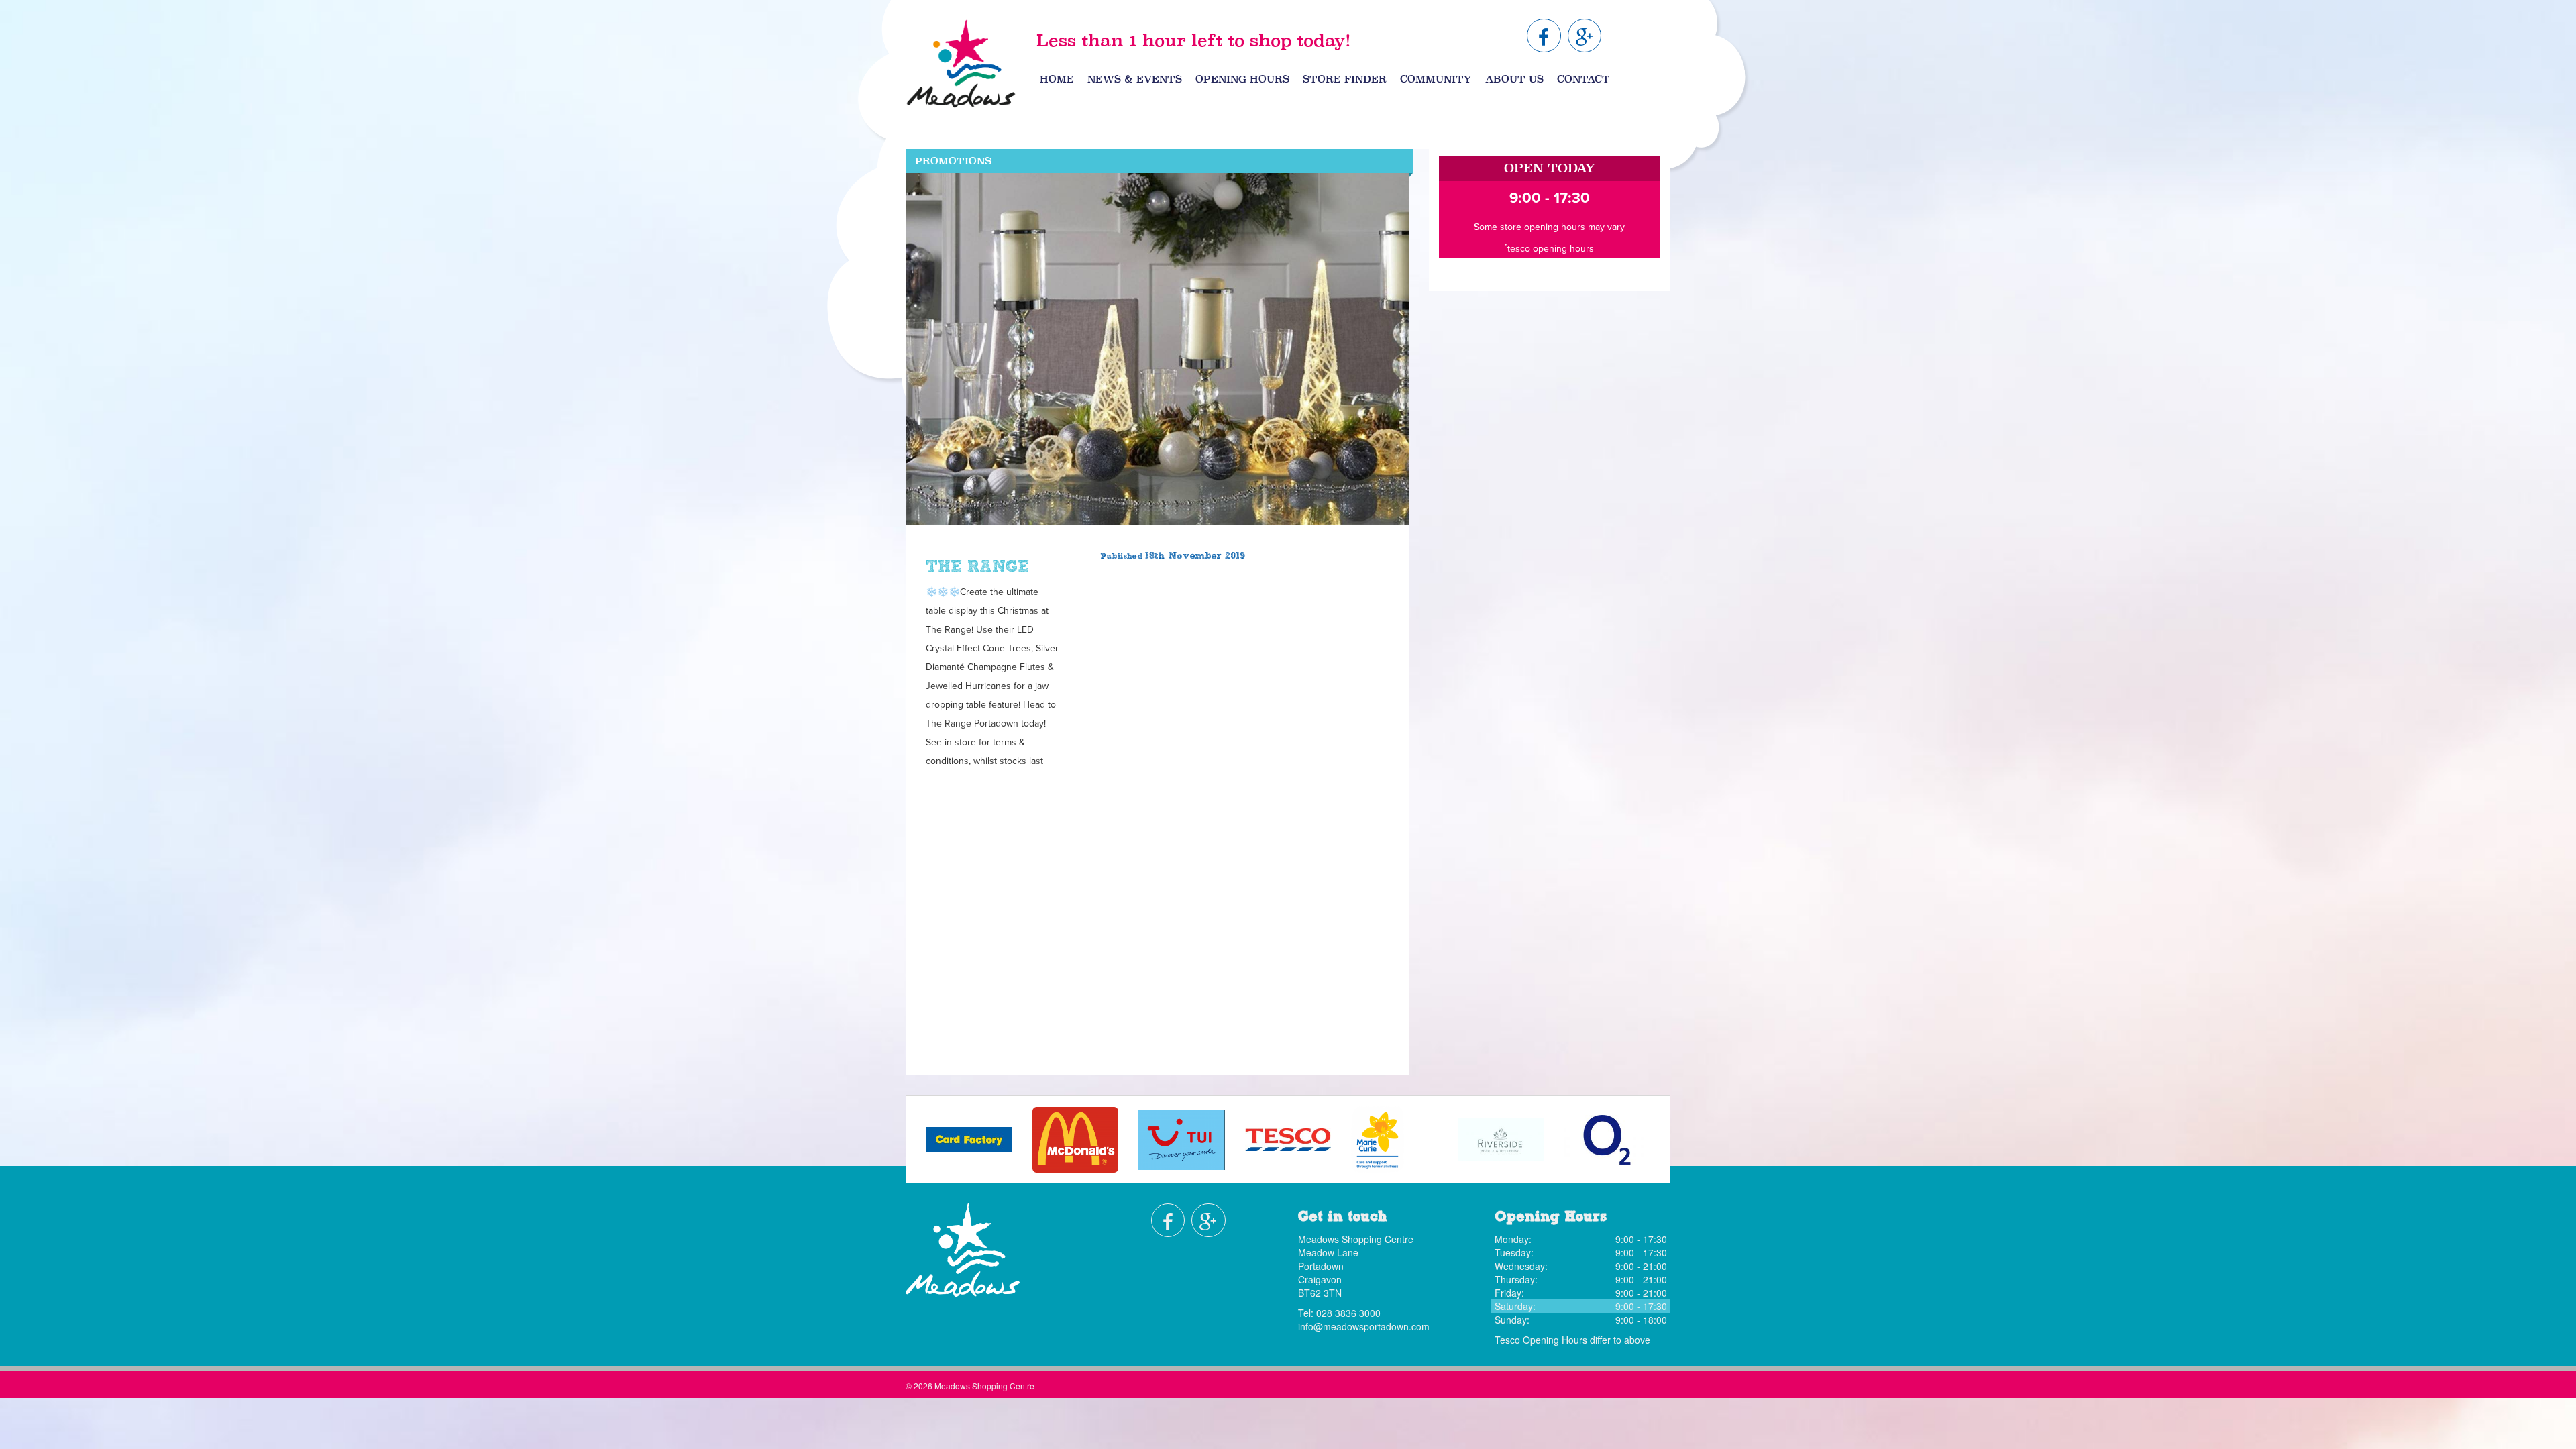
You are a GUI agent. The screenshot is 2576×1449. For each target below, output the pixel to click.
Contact (1584, 79)
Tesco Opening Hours (1541, 1340)
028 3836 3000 (1348, 1313)
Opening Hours (1242, 79)
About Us (1514, 79)
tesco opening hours (1551, 249)
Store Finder (1345, 79)
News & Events (1135, 79)
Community (1436, 79)
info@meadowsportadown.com (1364, 1326)
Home (1057, 79)
